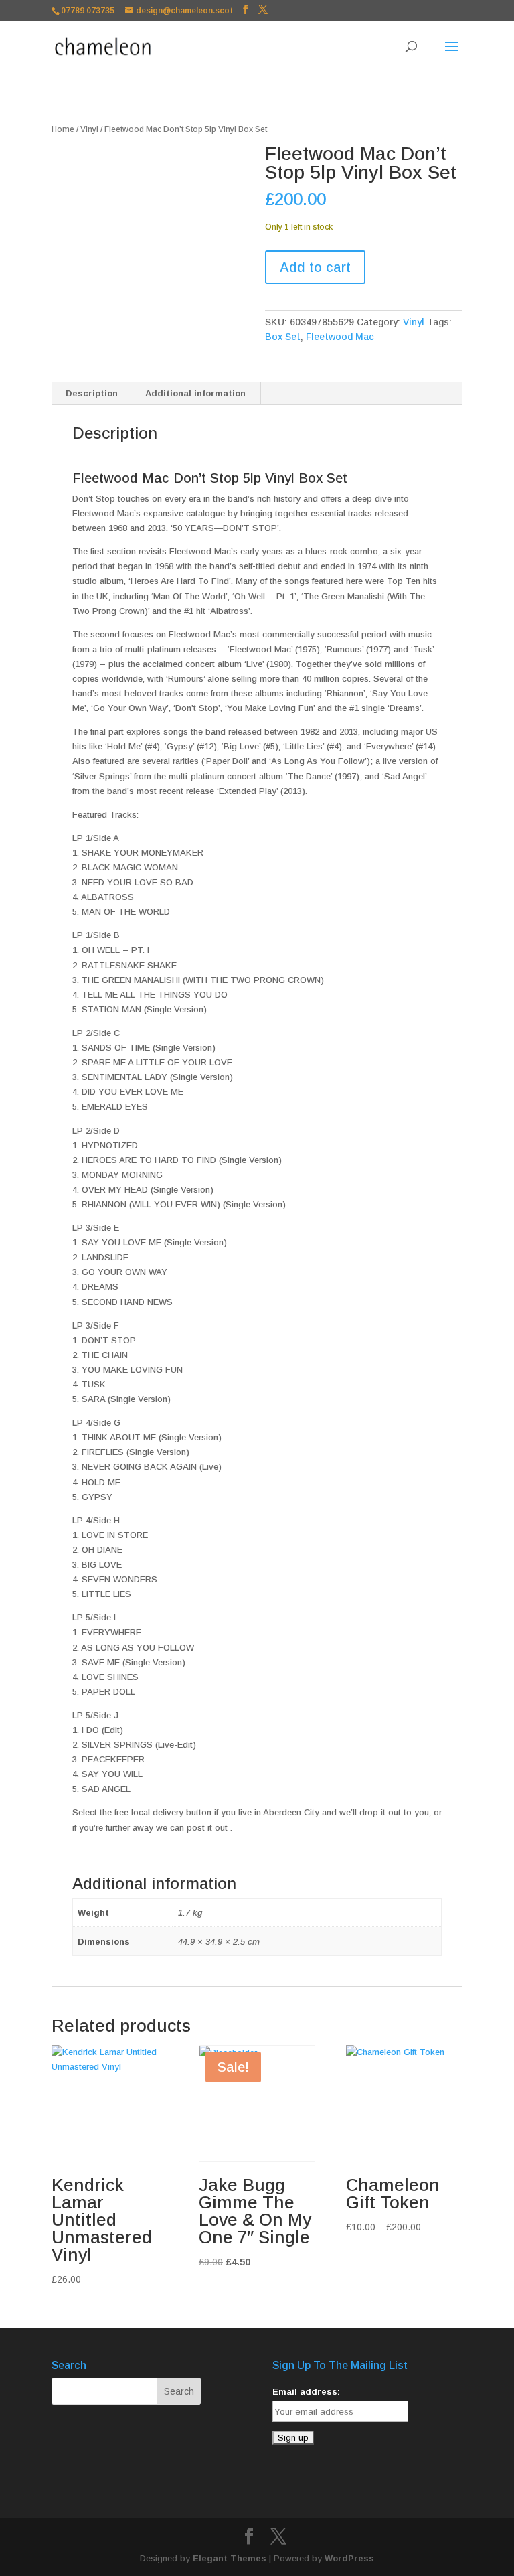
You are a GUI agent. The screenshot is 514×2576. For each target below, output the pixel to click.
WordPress (349, 2558)
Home (63, 129)
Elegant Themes (230, 2558)
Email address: (306, 2392)
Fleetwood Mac (340, 337)
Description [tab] (92, 393)
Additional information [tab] (195, 393)
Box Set (283, 337)
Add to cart (315, 267)
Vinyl (89, 129)
